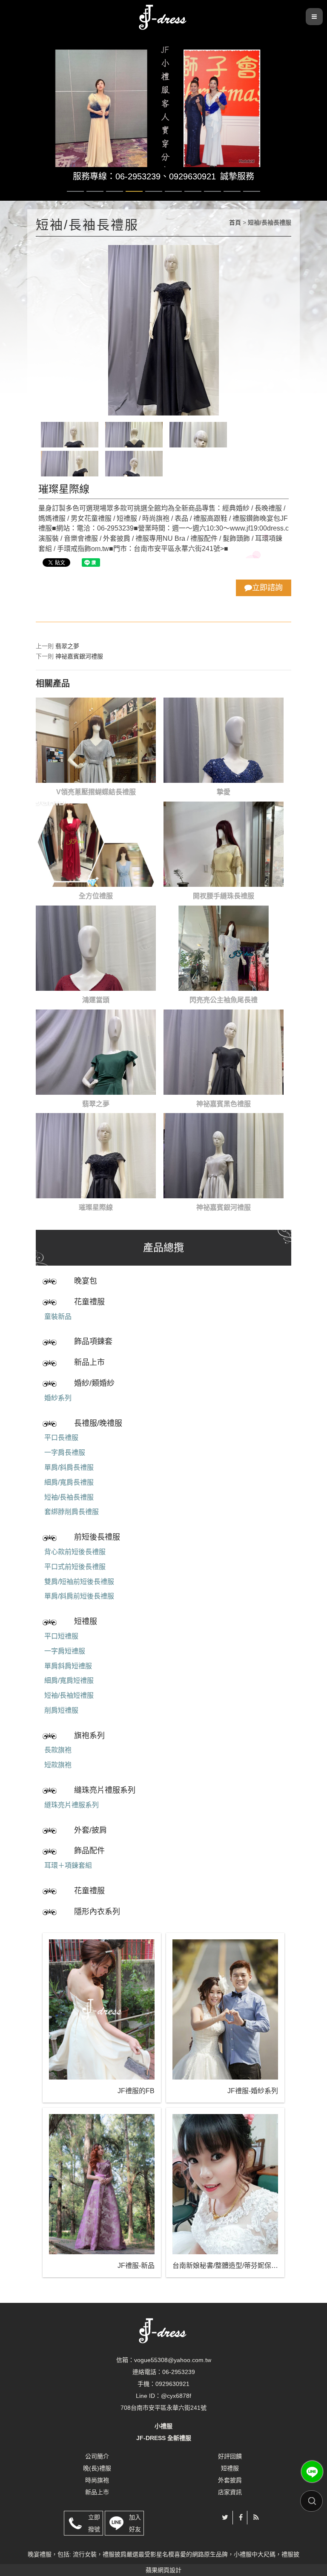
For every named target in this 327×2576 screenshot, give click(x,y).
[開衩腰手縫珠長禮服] (224, 844)
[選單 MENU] (314, 17)
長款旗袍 (58, 1750)
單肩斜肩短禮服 (68, 1666)
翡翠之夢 (67, 646)
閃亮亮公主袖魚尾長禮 (224, 1000)
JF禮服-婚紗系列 (253, 2091)
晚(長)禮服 (97, 2468)
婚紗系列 (58, 1398)
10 (252, 191)
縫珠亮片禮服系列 (105, 1790)
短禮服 (86, 1621)
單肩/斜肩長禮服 (69, 1467)
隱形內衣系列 (97, 1912)
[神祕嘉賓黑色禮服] (224, 1052)
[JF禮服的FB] (102, 2009)
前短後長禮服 (97, 1537)
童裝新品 (58, 1317)
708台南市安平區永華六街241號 (163, 2408)
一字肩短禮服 (65, 1651)
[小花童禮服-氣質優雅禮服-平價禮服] (163, 16)
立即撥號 (94, 2523)
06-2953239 (179, 2372)
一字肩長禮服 (65, 1452)
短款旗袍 (58, 1765)
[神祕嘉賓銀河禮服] (224, 1156)
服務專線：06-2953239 (117, 176)
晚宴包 (86, 1281)
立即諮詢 (267, 588)
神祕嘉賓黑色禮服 (224, 1104)
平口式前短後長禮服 (75, 1567)
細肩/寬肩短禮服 (69, 1680)
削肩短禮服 (61, 1710)
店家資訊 (230, 2492)
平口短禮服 (61, 1636)
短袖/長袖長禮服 (69, 1497)
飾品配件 (89, 1851)
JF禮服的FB (136, 2091)
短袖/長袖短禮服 (69, 1695)
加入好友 (135, 2523)
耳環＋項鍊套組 (68, 1865)
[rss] (256, 2517)
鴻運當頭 (96, 1000)
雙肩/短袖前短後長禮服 (79, 1582)
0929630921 (192, 176)
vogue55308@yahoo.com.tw (173, 2360)
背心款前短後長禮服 (75, 1552)
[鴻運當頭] (96, 948)
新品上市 (89, 1362)
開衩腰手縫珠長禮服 (224, 896)
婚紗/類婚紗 (94, 1383)
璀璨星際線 (96, 1207)
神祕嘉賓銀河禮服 (79, 656)
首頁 (235, 222)
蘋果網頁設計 (163, 2570)
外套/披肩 (90, 1830)
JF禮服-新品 (136, 2266)
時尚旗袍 (97, 2480)
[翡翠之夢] (96, 1052)
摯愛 (224, 792)
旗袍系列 (89, 1736)
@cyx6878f (176, 2396)
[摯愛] (224, 740)
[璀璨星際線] (96, 1156)
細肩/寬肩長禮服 (69, 1482)
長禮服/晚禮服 (98, 1423)
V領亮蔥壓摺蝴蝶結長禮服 (96, 792)
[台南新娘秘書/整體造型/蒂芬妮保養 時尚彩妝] (225, 2184)
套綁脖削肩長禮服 (72, 1512)
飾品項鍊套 (93, 1341)
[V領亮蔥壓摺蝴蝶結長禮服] (96, 740)
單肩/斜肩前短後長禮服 (79, 1596)
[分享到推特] (225, 2517)
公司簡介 (97, 2456)
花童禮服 (89, 1302)
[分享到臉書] (241, 2517)
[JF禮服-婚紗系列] (225, 2009)
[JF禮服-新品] (102, 2184)
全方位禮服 (96, 896)
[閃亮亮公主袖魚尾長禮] (224, 948)
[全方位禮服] (96, 844)
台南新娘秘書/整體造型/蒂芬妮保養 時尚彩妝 (225, 2266)
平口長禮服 (61, 1438)
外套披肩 (230, 2480)
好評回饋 (230, 2456)
